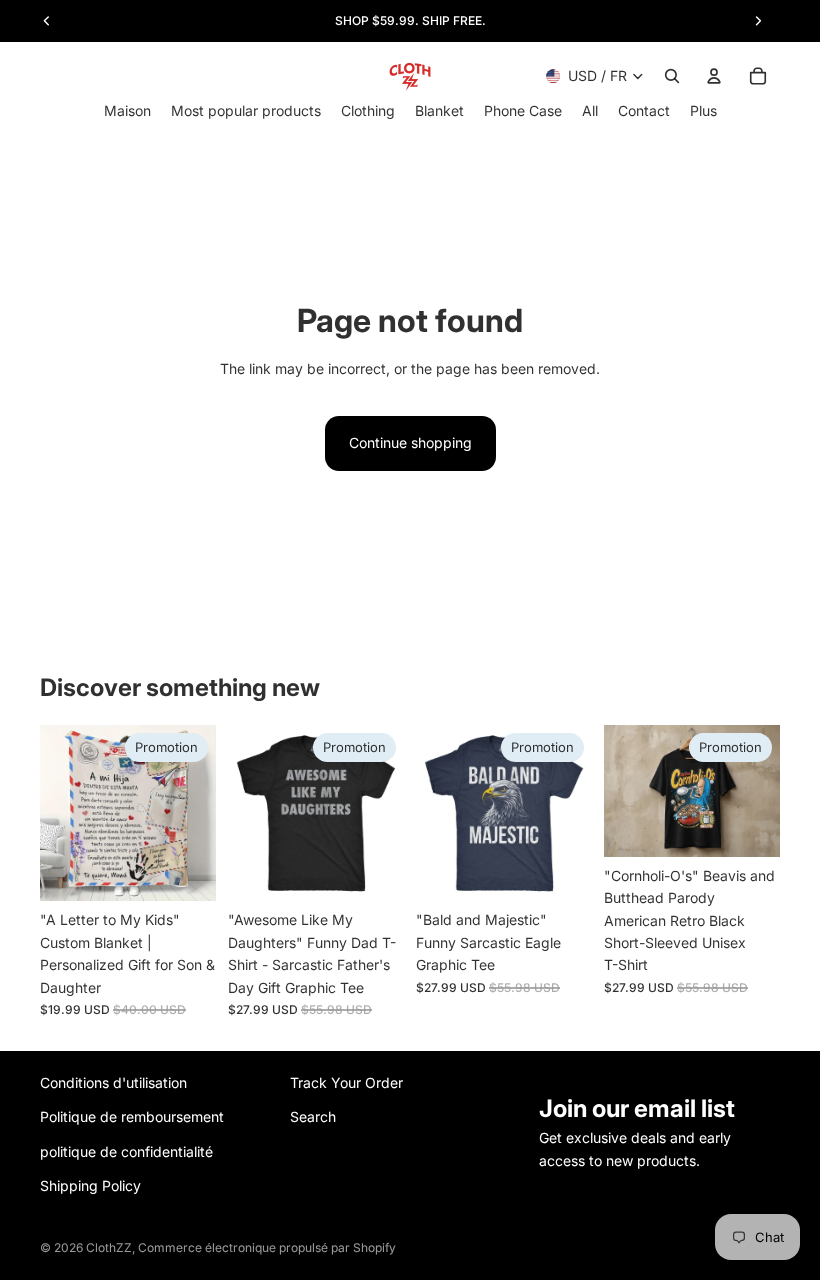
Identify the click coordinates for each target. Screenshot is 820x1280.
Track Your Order (346, 1082)
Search (313, 1116)
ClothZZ (109, 1247)
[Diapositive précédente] (62, 813)
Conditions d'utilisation (113, 1082)
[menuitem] (703, 110)
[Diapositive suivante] (194, 813)
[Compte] (714, 76)
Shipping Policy (90, 1185)
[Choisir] (185, 871)
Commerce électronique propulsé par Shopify (267, 1247)
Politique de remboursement (132, 1116)
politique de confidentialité (126, 1151)
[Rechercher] (672, 76)
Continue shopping (410, 442)
